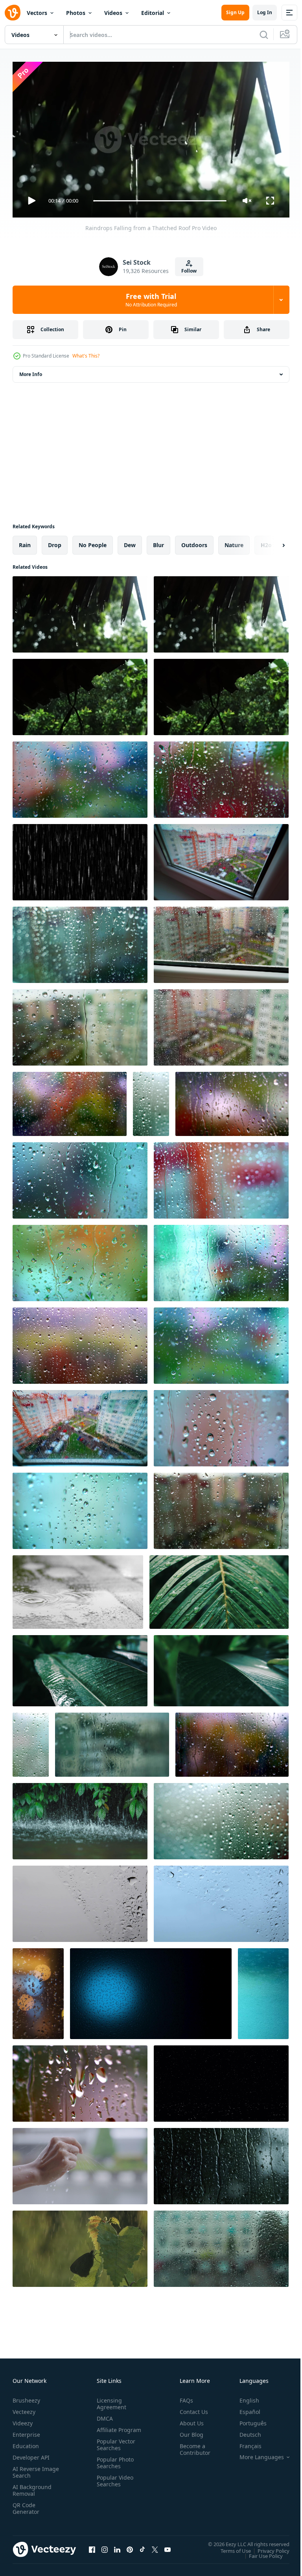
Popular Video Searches (113, 2484)
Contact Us (191, 2408)
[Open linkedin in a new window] (117, 2546)
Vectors (37, 13)
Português (247, 2420)
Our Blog (188, 2431)
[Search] (264, 35)
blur (158, 542)
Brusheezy (26, 2397)
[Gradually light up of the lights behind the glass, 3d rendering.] (151, 1991)
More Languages (256, 2454)
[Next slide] (271, 542)
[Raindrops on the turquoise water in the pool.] (263, 1991)
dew (130, 542)
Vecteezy (24, 2408)
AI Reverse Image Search (31, 2469)
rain (25, 542)
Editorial (153, 13)
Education (26, 2442)
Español (244, 2408)
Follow (189, 271)
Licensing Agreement (110, 2400)
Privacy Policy (268, 2547)
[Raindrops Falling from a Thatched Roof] (80, 611)
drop (55, 542)
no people (93, 542)
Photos (76, 13)
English (243, 2397)
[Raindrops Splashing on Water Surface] (80, 1818)
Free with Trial (151, 300)
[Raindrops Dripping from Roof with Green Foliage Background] (221, 694)
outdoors (194, 542)
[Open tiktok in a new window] (142, 2546)
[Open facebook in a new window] (92, 2546)
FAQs (183, 2397)
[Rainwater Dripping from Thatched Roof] (221, 611)
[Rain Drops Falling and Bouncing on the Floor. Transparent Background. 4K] (221, 2080)
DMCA (103, 2415)
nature (234, 542)
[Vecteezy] (13, 13)
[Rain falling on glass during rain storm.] (221, 1818)
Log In (265, 12)
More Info (31, 371)
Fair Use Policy (260, 2552)
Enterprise (26, 2431)
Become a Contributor (192, 2446)
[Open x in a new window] (155, 2546)
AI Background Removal (32, 2487)
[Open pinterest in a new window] (130, 2546)
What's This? (86, 356)
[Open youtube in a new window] (168, 2546)
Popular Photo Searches (114, 2466)
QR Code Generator (26, 2505)
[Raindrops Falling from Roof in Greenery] (80, 694)
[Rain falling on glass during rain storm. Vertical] (151, 1101)
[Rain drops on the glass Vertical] (31, 1742)
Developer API (31, 2454)
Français (245, 2442)
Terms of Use (230, 2547)
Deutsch (244, 2431)
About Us (189, 2420)
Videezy (23, 2420)
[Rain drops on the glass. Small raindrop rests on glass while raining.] (221, 2163)
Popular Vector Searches (114, 2448)
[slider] (160, 201)
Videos (113, 13)
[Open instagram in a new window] (105, 2546)
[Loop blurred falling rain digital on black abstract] (80, 859)
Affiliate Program (107, 2430)
